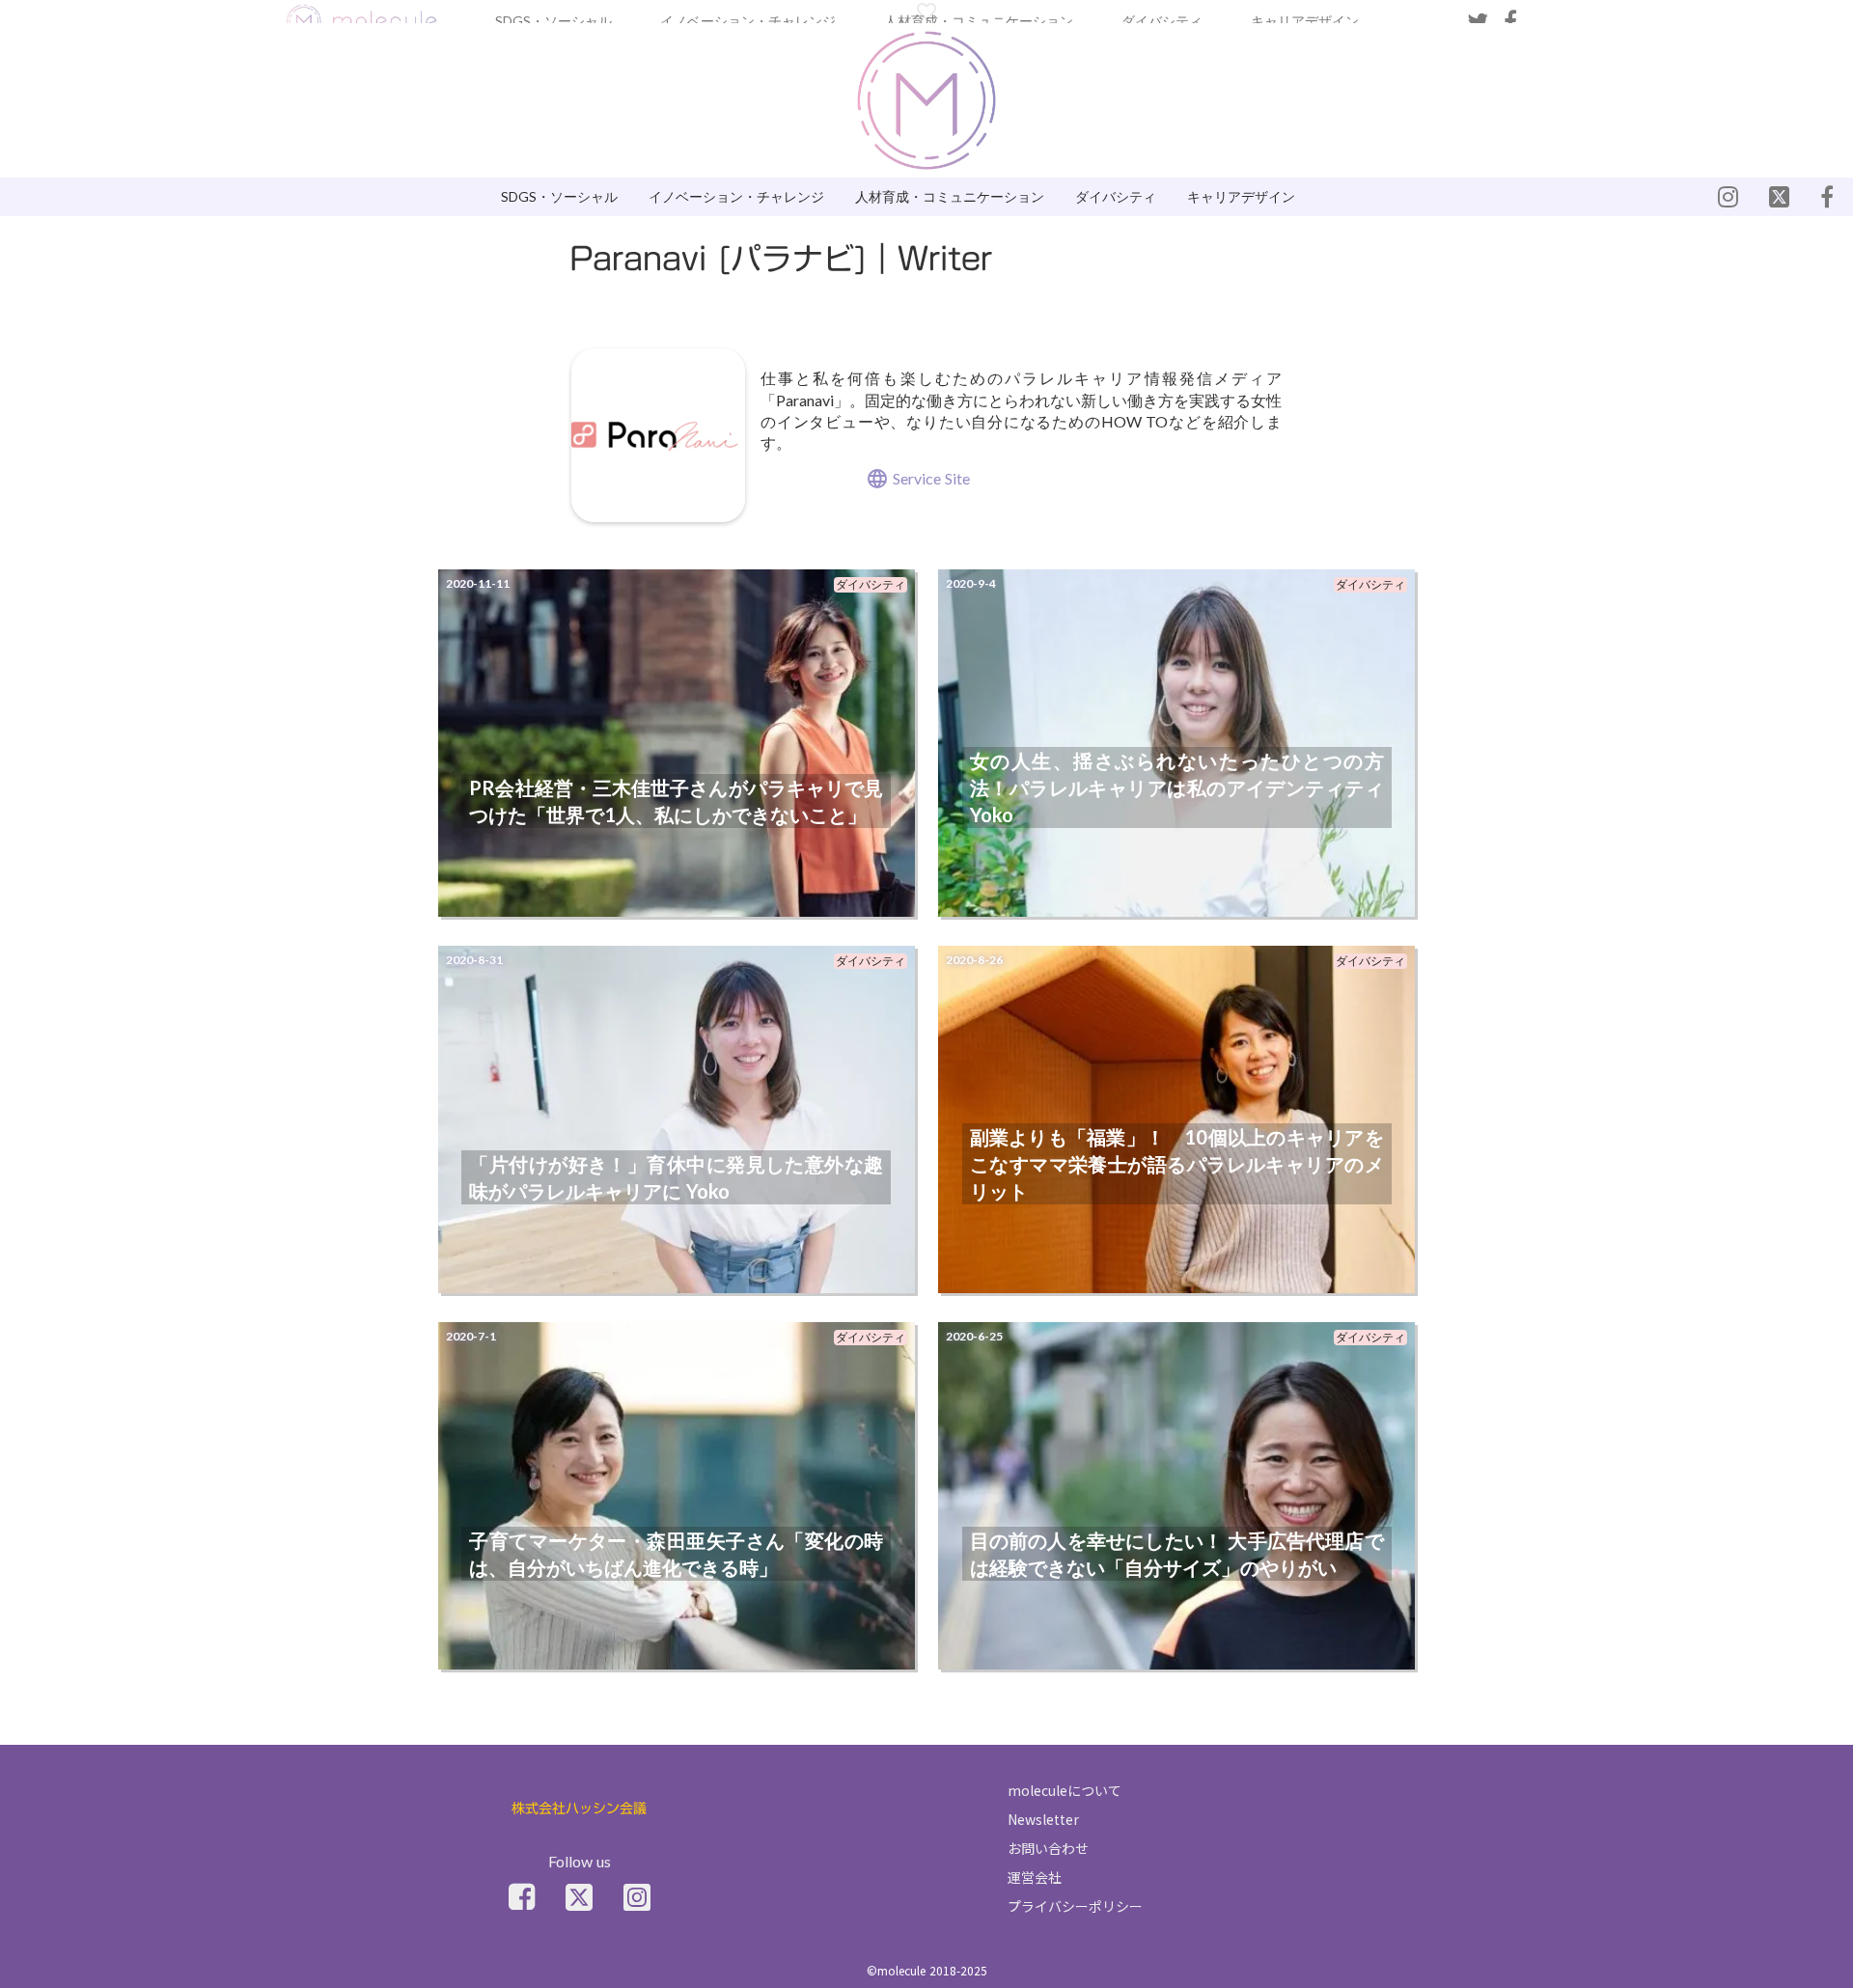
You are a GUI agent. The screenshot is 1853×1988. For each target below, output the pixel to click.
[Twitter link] (579, 1897)
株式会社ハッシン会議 (579, 1809)
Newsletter (1043, 1819)
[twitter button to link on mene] (1728, 197)
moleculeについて (1065, 1790)
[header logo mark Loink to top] (362, 21)
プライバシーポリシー (1075, 1906)
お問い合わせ (1048, 1848)
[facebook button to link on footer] (522, 1897)
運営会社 (1035, 1877)
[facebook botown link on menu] (1827, 197)
